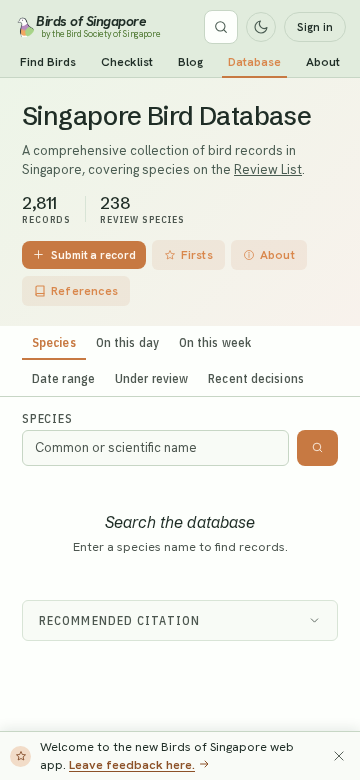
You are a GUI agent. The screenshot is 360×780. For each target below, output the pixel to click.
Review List (268, 169)
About (323, 62)
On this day (127, 342)
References (84, 291)
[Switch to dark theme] (261, 27)
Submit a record (93, 254)
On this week (215, 342)
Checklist (127, 62)
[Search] (221, 27)
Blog (190, 62)
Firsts (197, 255)
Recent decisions (256, 378)
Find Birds (48, 62)
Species (54, 342)
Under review (151, 378)
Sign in (315, 27)
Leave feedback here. (132, 764)
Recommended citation (119, 620)
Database (254, 62)
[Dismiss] (339, 756)
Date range (63, 378)
